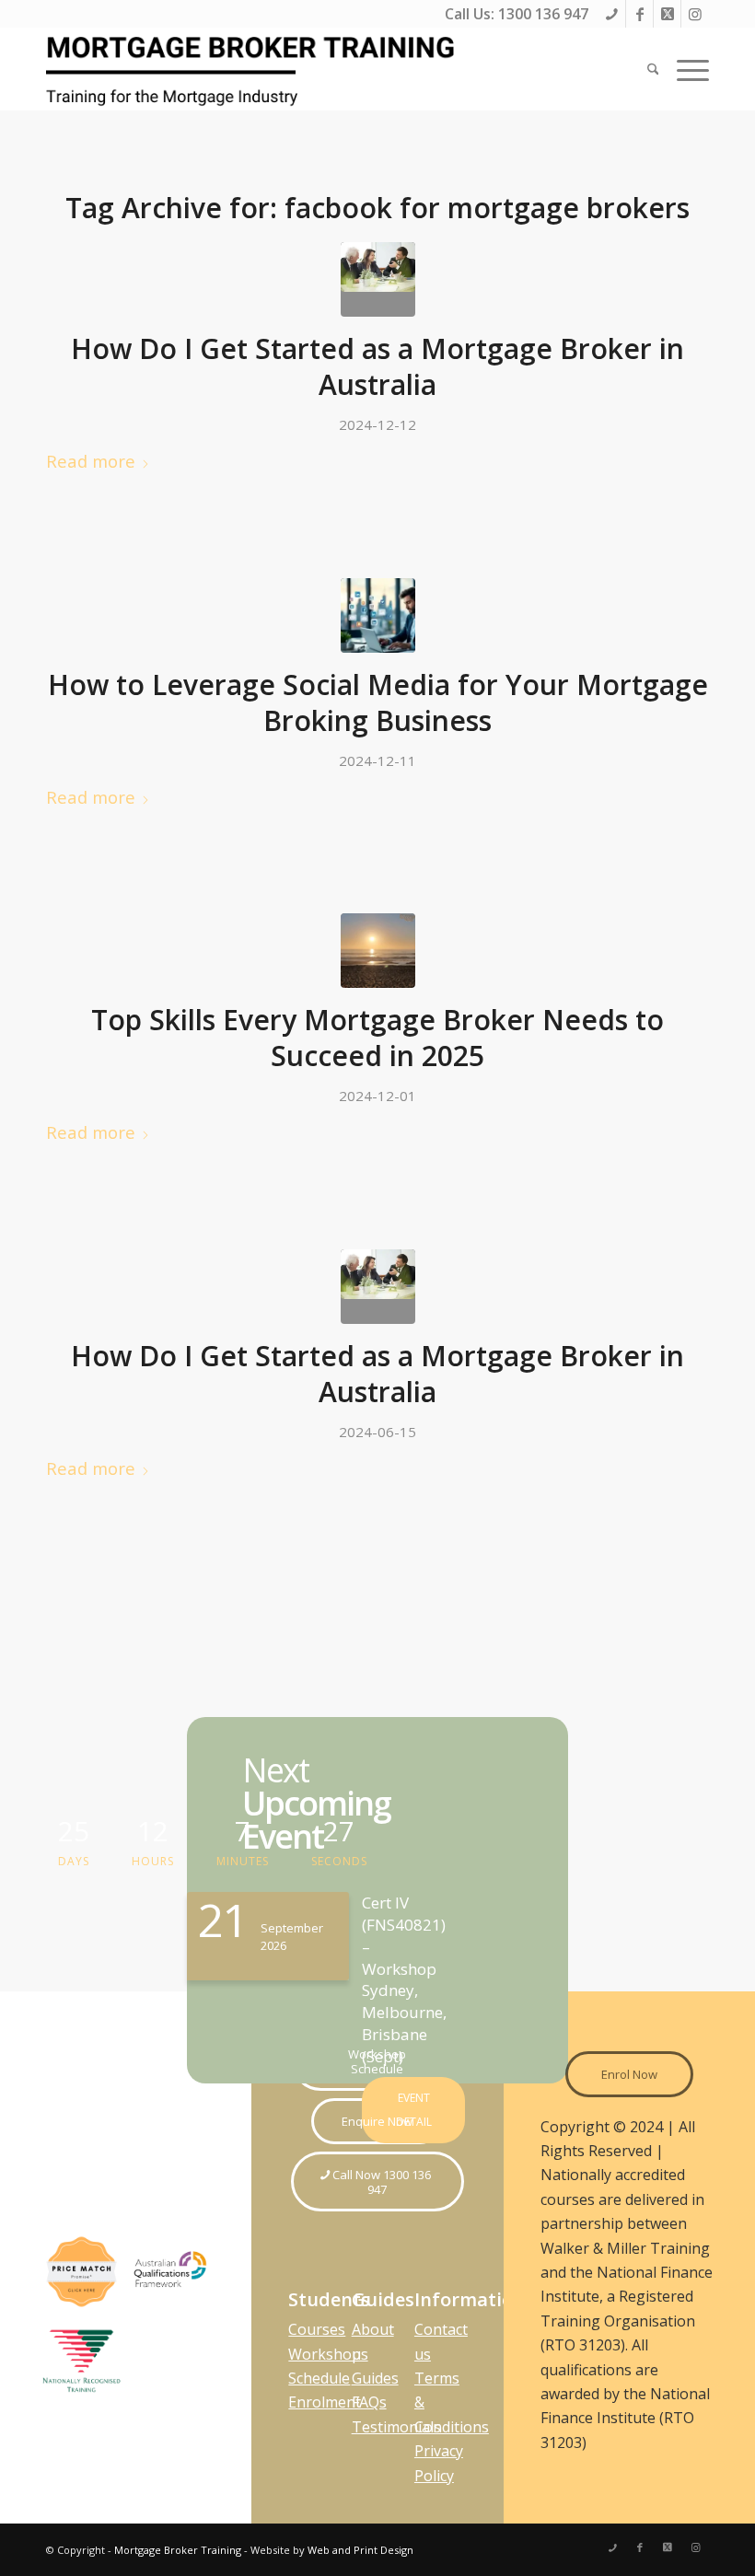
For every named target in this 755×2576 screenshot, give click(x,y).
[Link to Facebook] (639, 14)
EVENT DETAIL (414, 2110)
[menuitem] (653, 69)
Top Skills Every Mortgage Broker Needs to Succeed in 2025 (377, 1038)
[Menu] (688, 69)
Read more (91, 461)
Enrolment (325, 2402)
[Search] (653, 69)
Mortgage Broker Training (178, 2550)
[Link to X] (667, 14)
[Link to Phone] (612, 14)
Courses (317, 2329)
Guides (375, 2378)
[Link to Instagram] (695, 14)
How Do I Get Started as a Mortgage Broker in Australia (377, 366)
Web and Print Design (360, 2550)
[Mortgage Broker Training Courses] (253, 69)
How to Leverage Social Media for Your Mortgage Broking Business (378, 702)
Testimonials (396, 2427)
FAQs (369, 2402)
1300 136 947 (543, 14)
